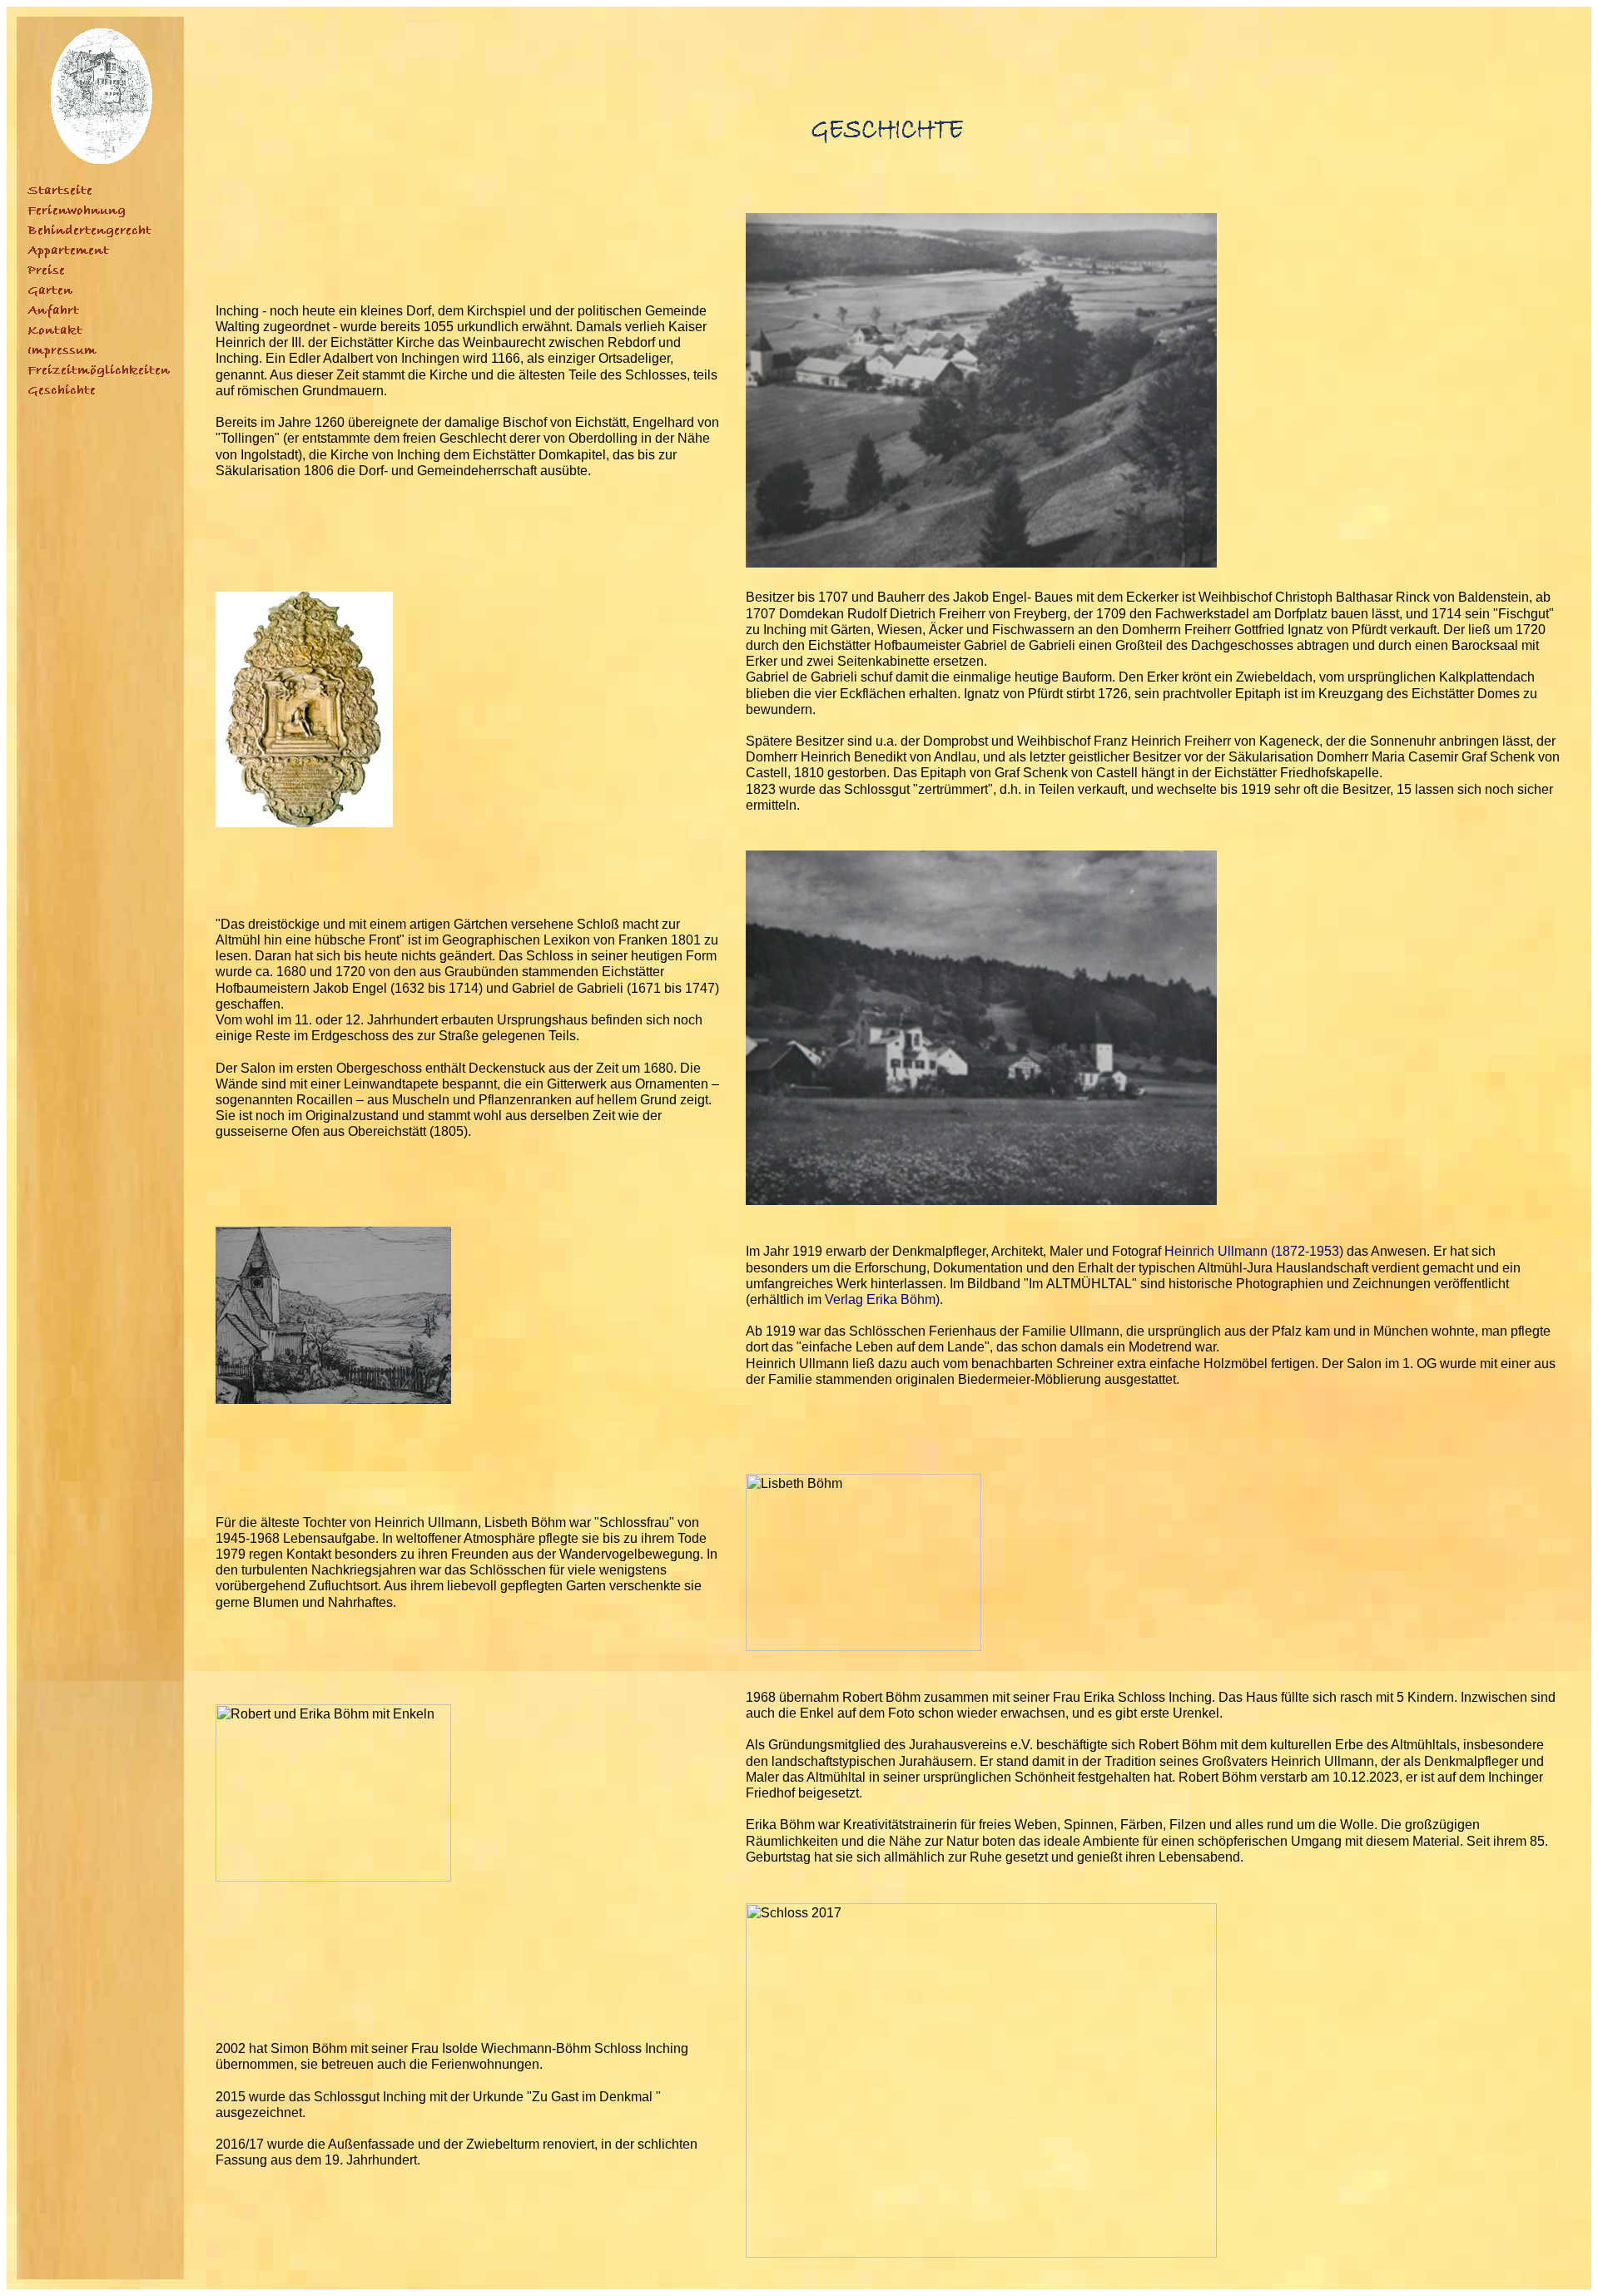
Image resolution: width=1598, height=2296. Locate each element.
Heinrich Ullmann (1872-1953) (1254, 1251)
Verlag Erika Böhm (880, 1299)
